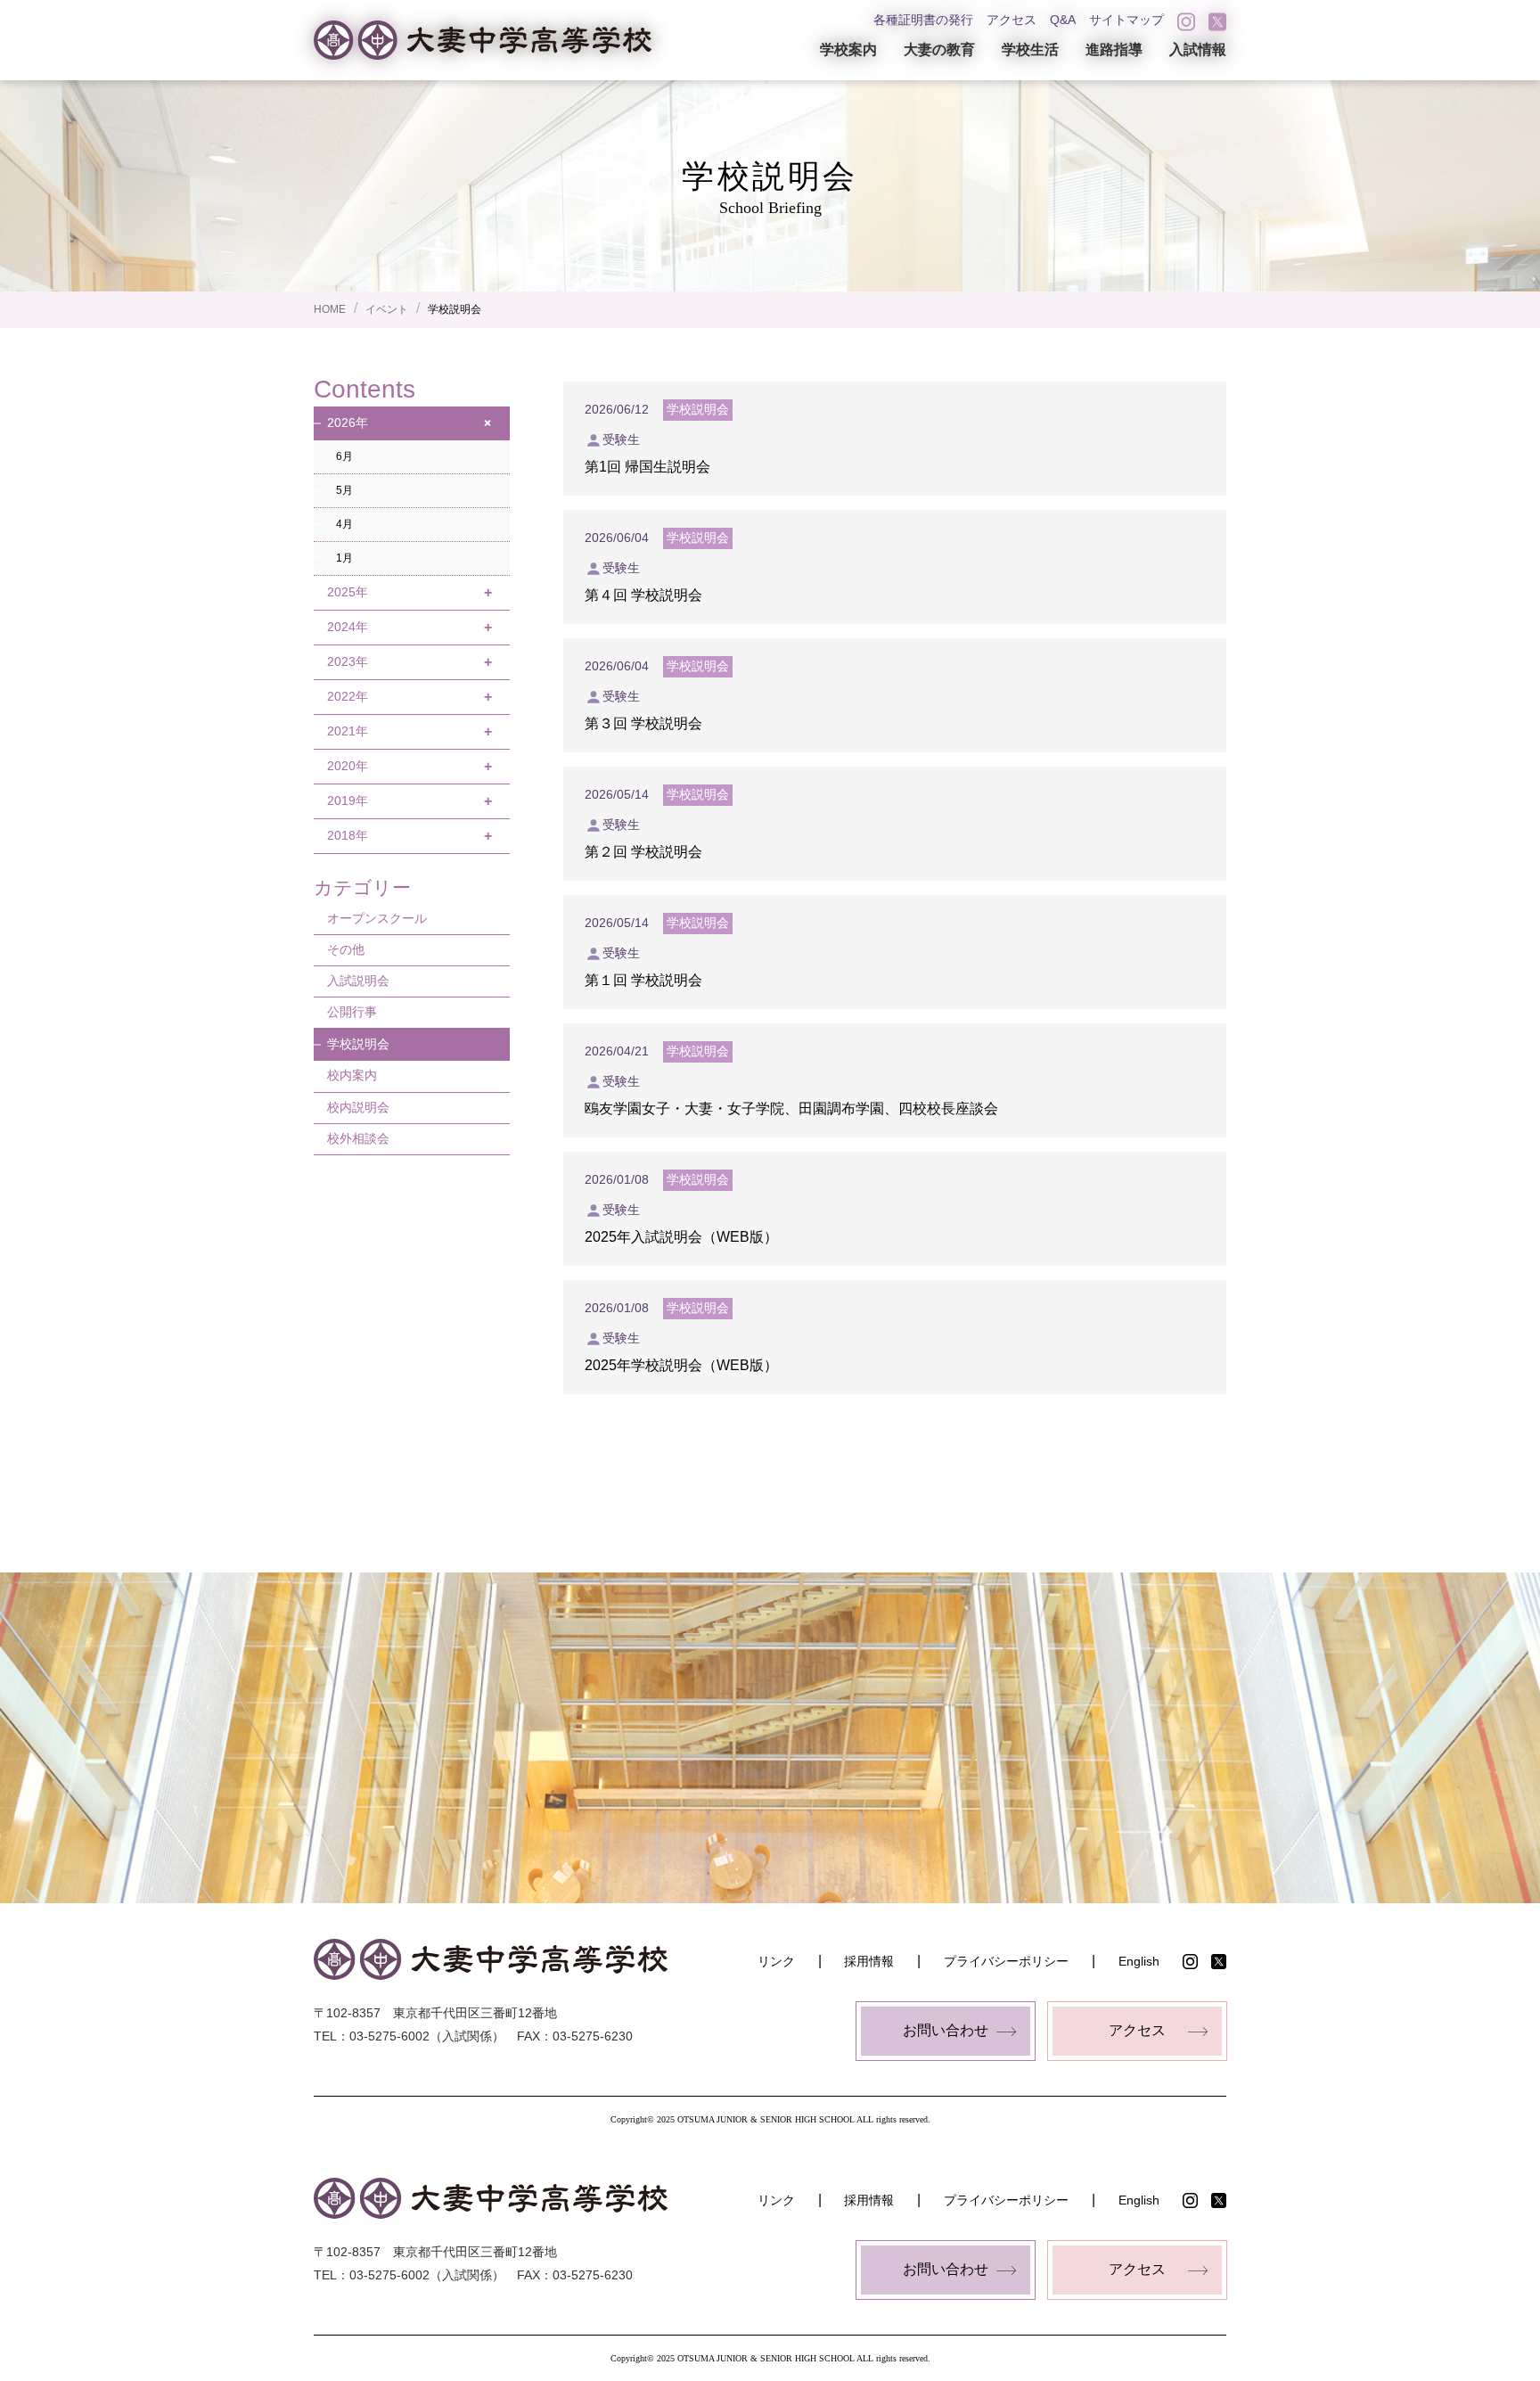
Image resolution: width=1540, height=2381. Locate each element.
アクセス (1012, 20)
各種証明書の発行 (923, 20)
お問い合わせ (946, 2030)
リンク (776, 1961)
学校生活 (1030, 49)
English (1139, 1961)
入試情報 (1198, 49)
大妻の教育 (939, 49)
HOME (330, 309)
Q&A (1063, 20)
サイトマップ (1126, 20)
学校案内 (848, 49)
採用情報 (869, 1961)
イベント (387, 309)
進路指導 (1114, 49)
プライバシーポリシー (1006, 1961)
